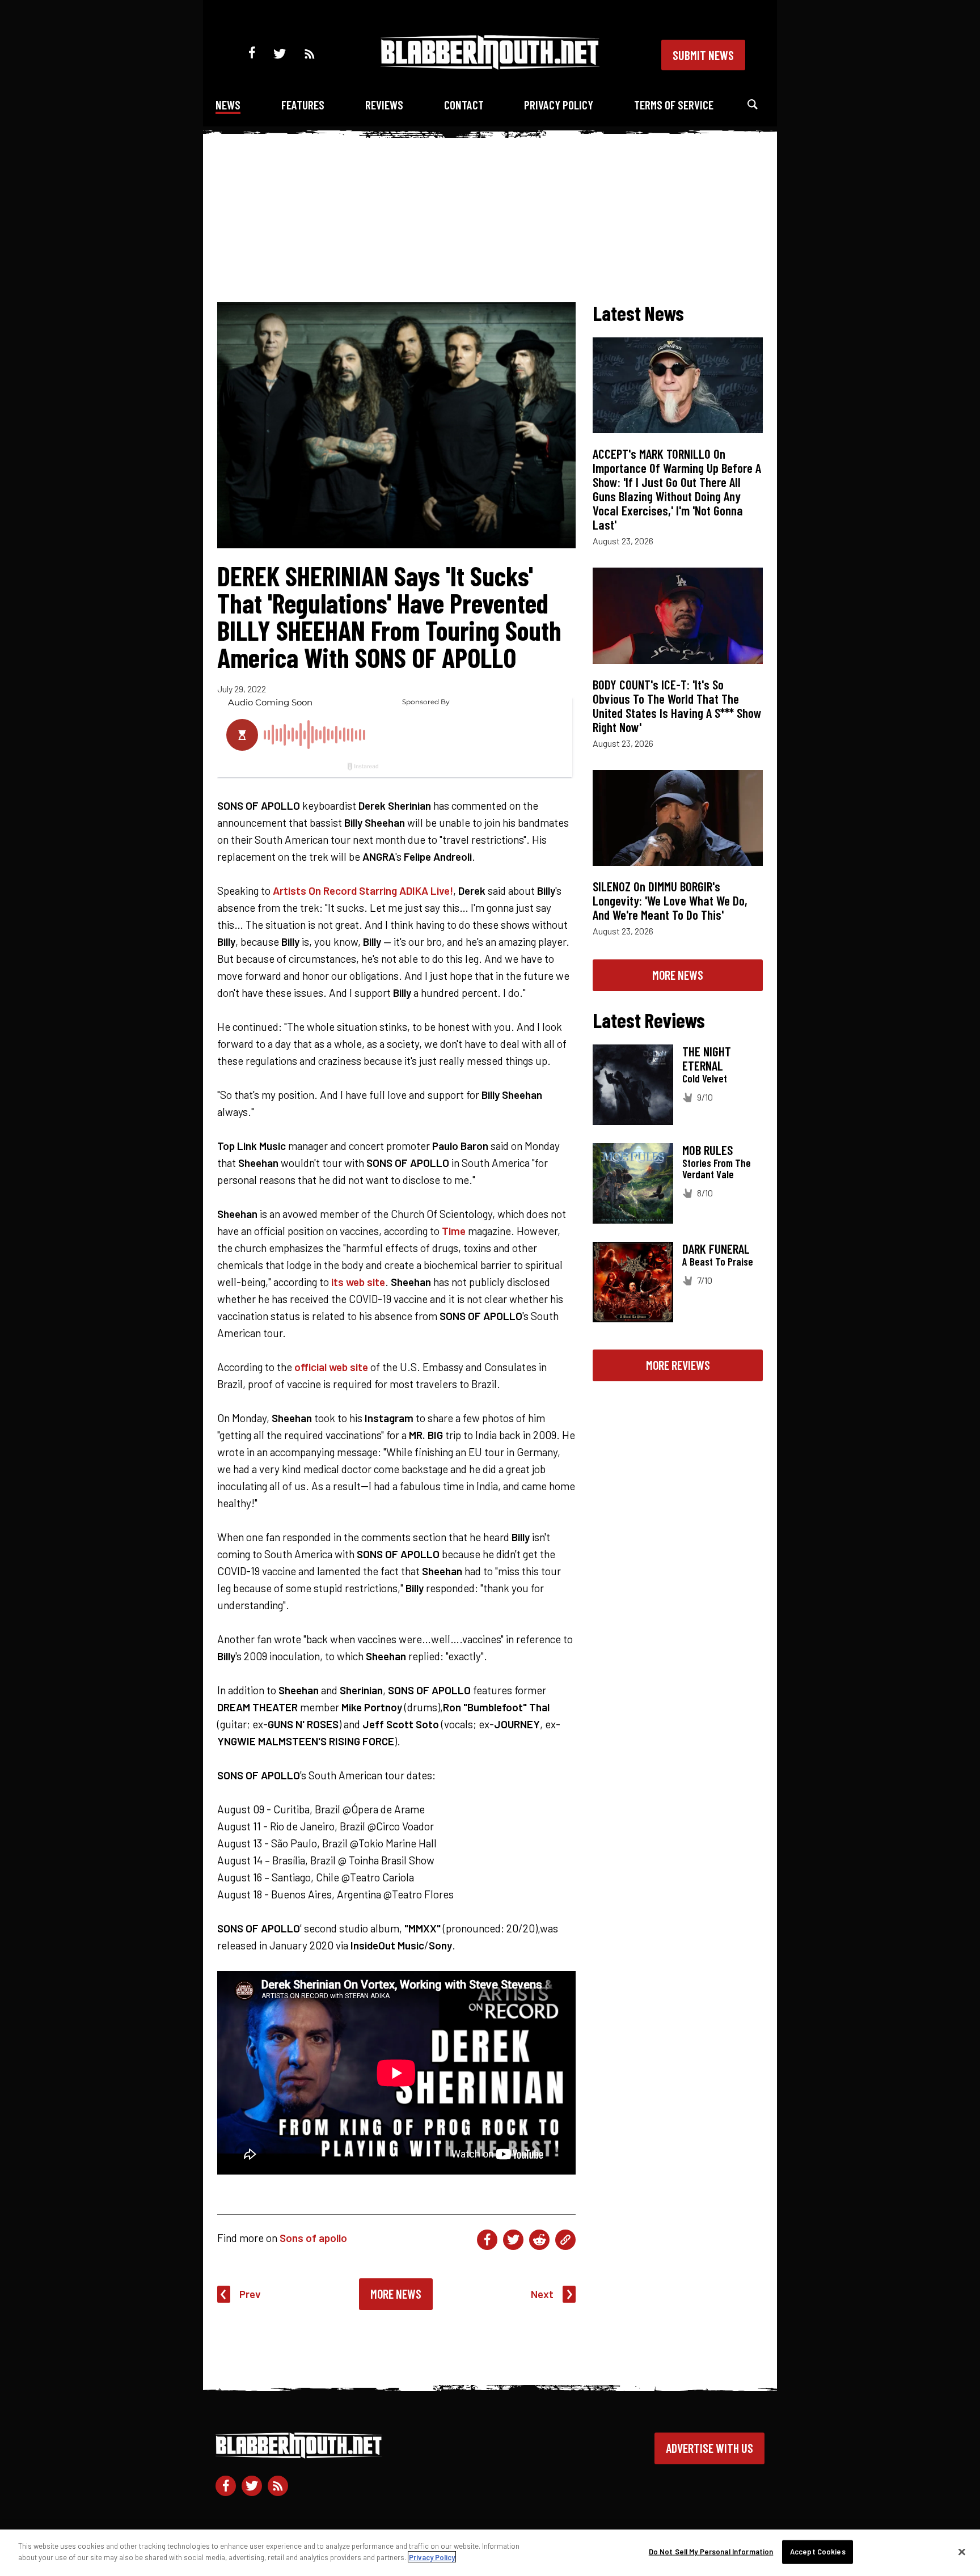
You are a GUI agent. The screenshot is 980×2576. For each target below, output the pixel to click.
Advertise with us (709, 2448)
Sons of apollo (313, 2238)
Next (542, 2294)
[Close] (962, 2552)
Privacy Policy (559, 105)
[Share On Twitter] (513, 2240)
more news (678, 975)
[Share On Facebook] (487, 2240)
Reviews (384, 105)
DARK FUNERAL (716, 1249)
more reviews (678, 1365)
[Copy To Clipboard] (565, 2240)
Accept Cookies (818, 2552)
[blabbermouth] (490, 65)
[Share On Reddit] (539, 2240)
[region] (490, 2553)
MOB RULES (707, 1150)
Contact (464, 105)
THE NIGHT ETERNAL (707, 1058)
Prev (250, 2294)
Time (454, 1231)
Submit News (703, 55)
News (228, 105)
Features (303, 105)
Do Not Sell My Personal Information (711, 2552)
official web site (331, 1367)
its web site (358, 1282)
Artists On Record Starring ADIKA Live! (363, 891)
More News (396, 2294)
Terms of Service (674, 105)
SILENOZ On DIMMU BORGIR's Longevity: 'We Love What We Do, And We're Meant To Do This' (670, 900)
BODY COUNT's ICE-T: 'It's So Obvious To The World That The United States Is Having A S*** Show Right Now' (677, 706)
